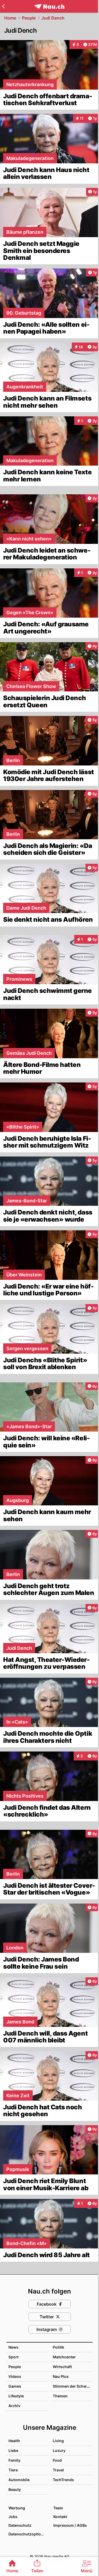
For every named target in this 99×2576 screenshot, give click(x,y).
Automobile (19, 2480)
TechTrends (63, 2480)
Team (58, 2508)
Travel (58, 2470)
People (29, 18)
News (13, 2347)
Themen (60, 2396)
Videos (15, 2376)
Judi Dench (53, 18)
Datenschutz (20, 2525)
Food (57, 2460)
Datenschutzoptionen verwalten (28, 2534)
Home (10, 18)
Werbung (17, 2508)
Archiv (14, 2406)
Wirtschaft (62, 2367)
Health (14, 2441)
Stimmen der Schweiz (72, 2386)
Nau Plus (61, 2376)
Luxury (59, 2450)
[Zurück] (3, 6)
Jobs (13, 2517)
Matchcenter (64, 2357)
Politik (58, 2347)
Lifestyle (16, 2396)
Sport (13, 2357)
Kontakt (60, 2517)
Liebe (13, 2450)
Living (58, 2441)
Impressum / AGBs (70, 2525)
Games (15, 2386)
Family (14, 2460)
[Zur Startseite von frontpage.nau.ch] (49, 6)
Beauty (15, 2489)
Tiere (13, 2470)
